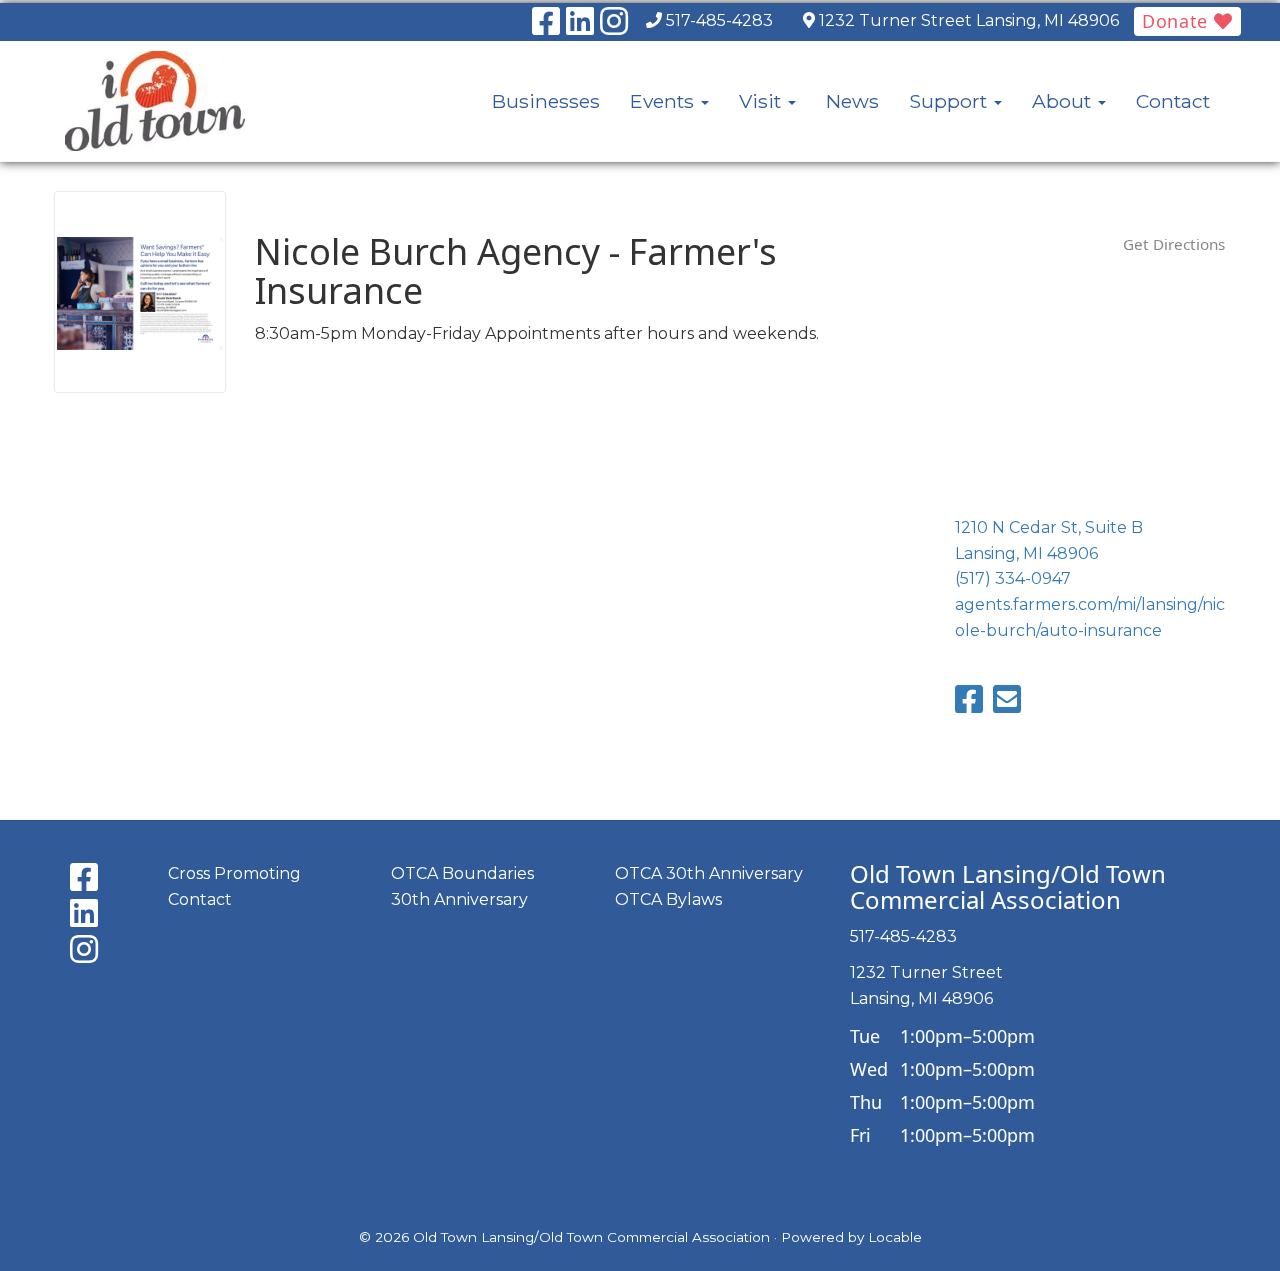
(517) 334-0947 (1013, 578)
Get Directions (1174, 244)
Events (664, 101)
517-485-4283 (719, 20)
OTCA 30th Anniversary (709, 873)
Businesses (546, 101)
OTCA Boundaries (462, 873)
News (852, 101)
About (1064, 101)
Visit (762, 101)
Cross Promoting (234, 873)
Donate (1178, 21)
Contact (1173, 101)
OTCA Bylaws (668, 899)
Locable (895, 1237)
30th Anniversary (459, 899)
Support (950, 101)
